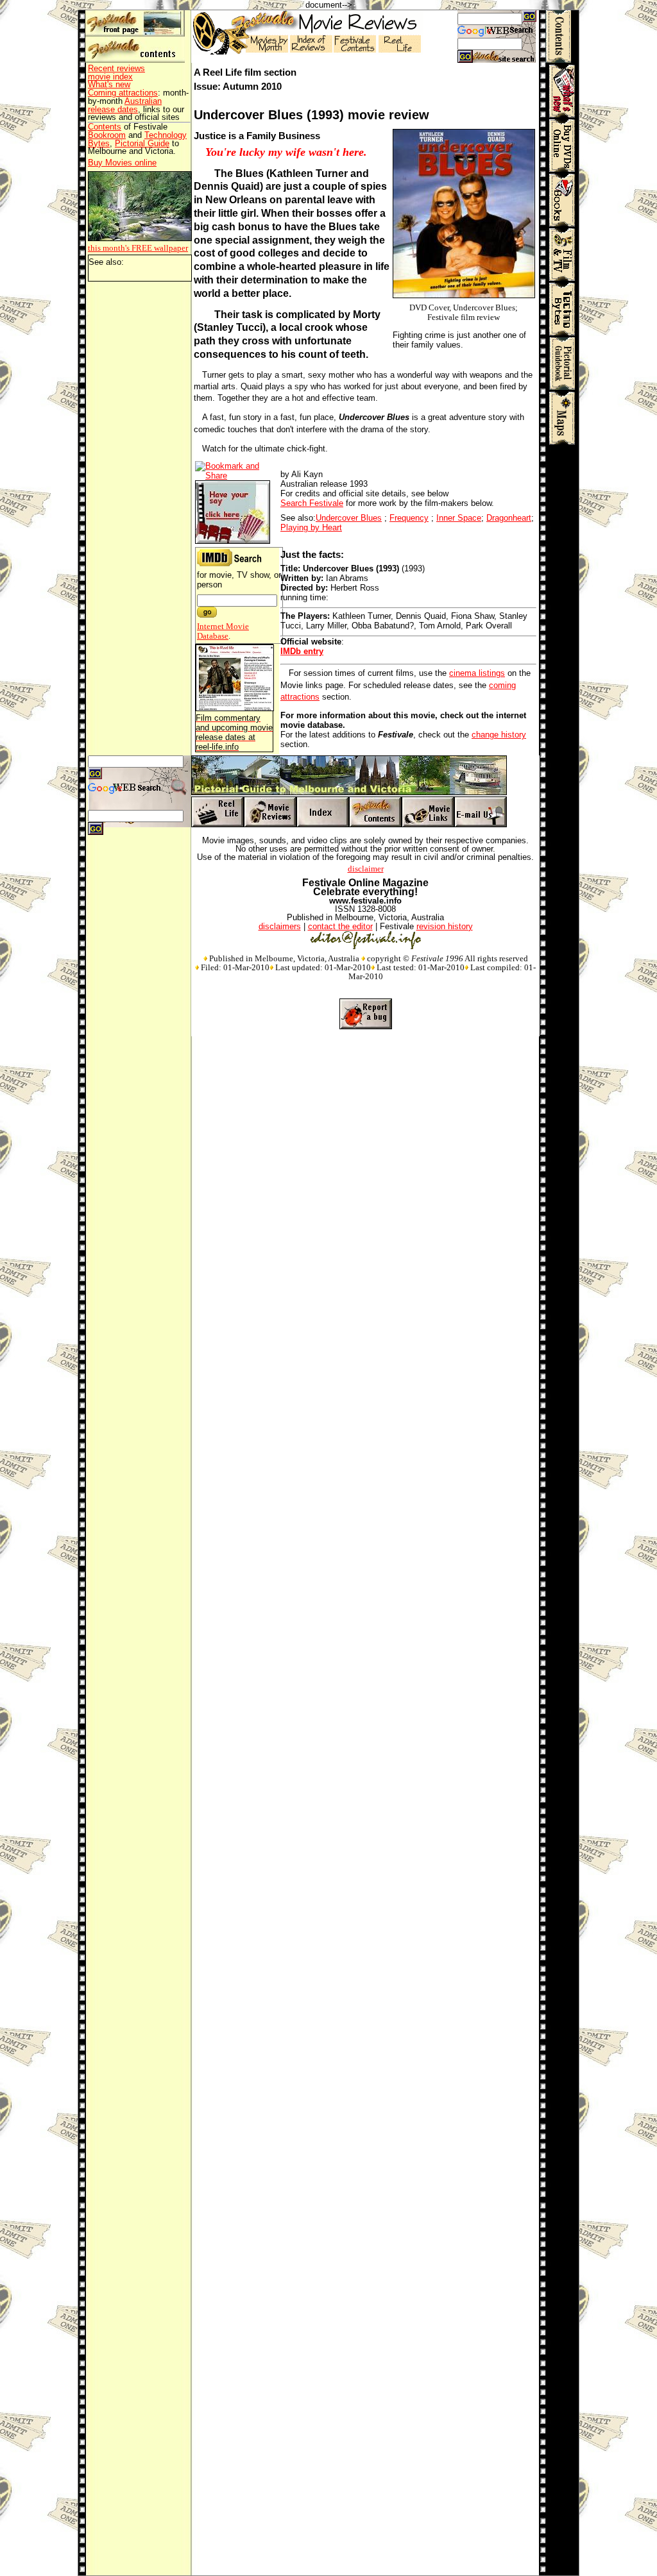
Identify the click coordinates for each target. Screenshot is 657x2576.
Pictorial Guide (142, 143)
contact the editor (340, 926)
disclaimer (366, 869)
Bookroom (107, 135)
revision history (445, 926)
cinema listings (477, 673)
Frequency (409, 518)
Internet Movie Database (223, 631)
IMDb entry (302, 651)
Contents (105, 127)
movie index (110, 77)
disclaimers (280, 926)
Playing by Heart (311, 527)
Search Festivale (312, 503)
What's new (109, 84)
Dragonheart (509, 518)
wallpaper (138, 248)
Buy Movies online (122, 163)
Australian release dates (125, 105)
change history (499, 735)
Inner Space (459, 518)
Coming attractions (123, 93)
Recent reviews (116, 68)
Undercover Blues (349, 518)
